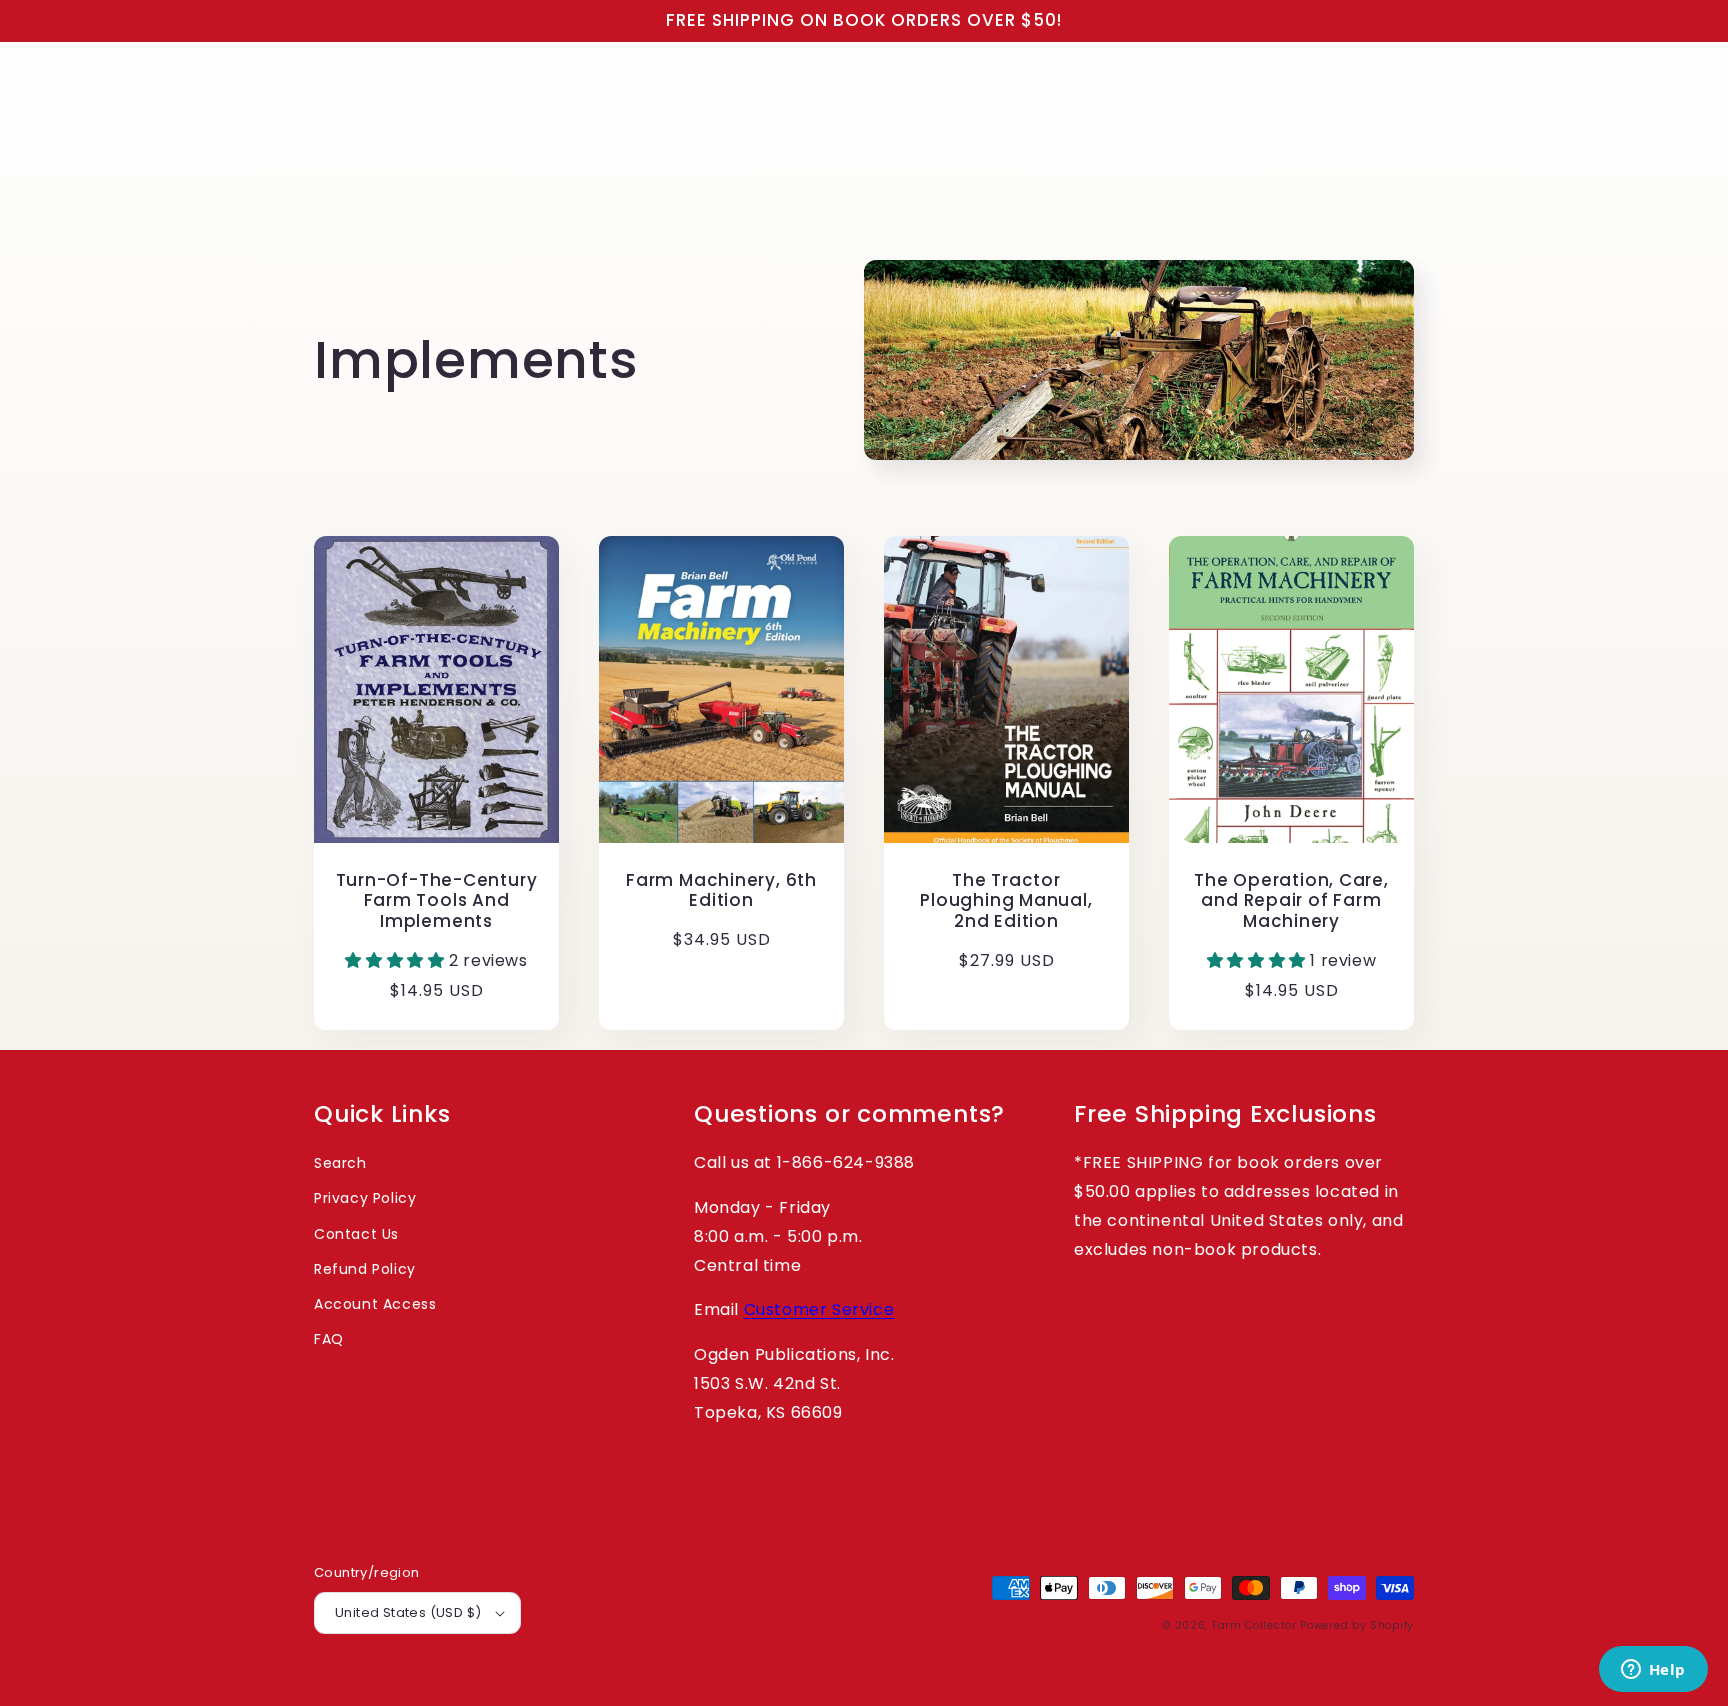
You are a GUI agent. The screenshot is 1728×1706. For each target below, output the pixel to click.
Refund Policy (365, 1269)
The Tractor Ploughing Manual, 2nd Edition (1006, 901)
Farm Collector (1254, 1625)
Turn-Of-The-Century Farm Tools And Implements (437, 901)
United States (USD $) (408, 1612)
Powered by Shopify (1357, 1625)
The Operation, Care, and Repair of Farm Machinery (1291, 901)
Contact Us (356, 1234)
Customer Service (819, 1309)
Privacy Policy (365, 1198)
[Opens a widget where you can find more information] (1653, 1671)
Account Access (375, 1304)
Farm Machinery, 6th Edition (721, 891)
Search (340, 1163)
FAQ (329, 1339)
